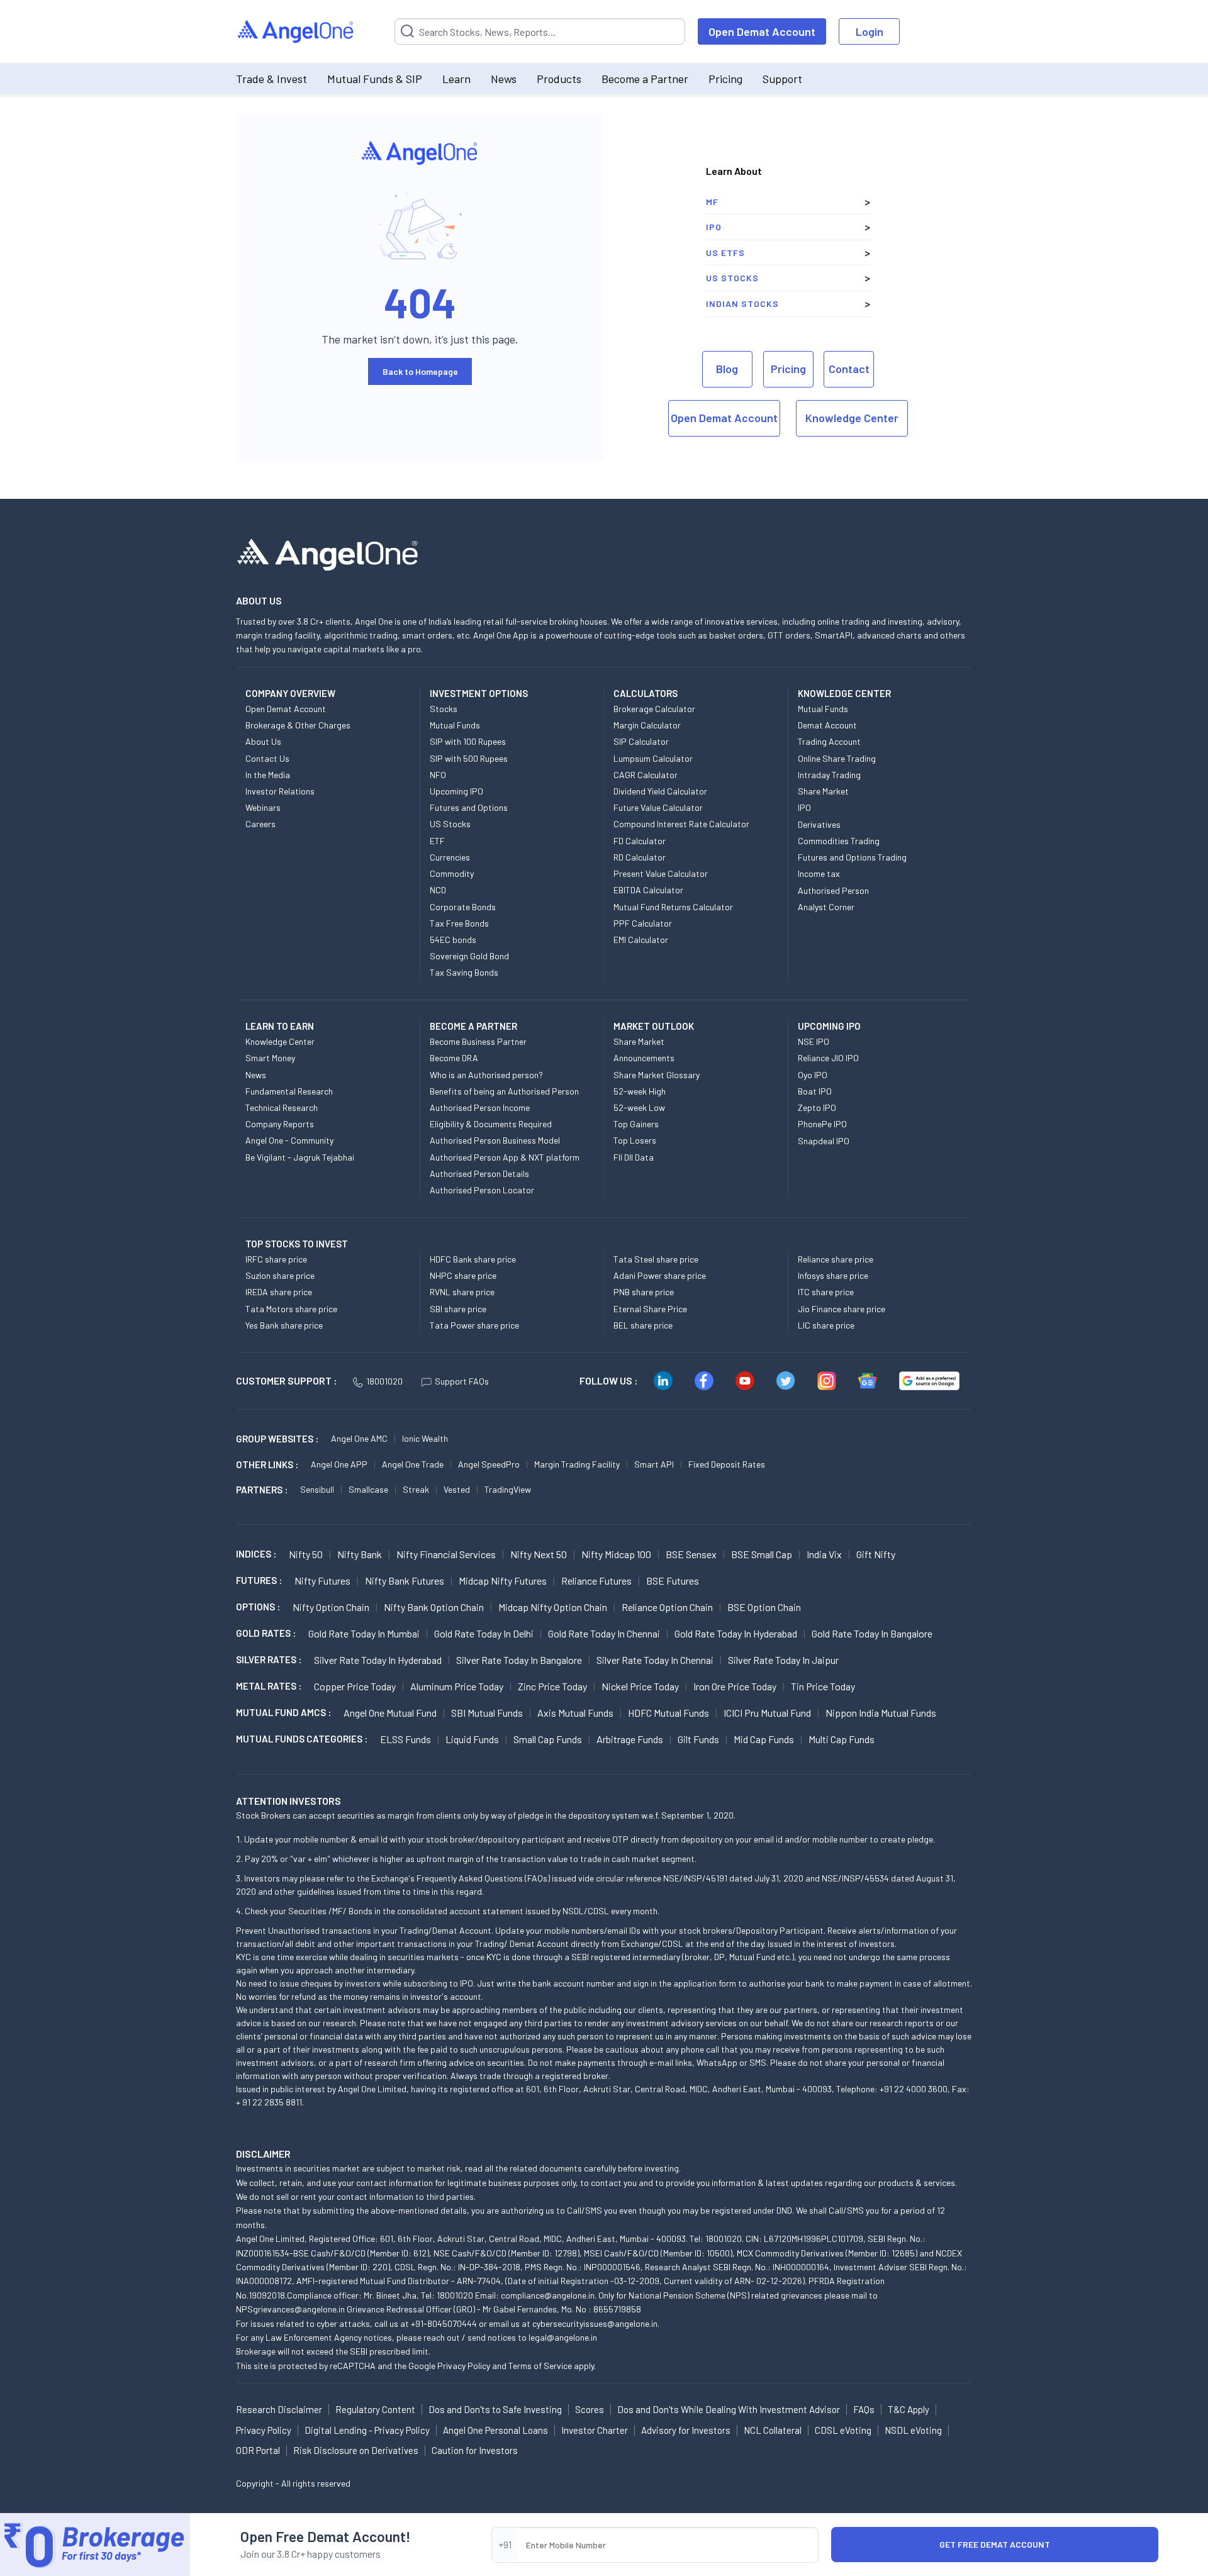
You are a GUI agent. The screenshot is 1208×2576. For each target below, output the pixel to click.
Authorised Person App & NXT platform (505, 1157)
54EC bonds (453, 940)
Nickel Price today (640, 1686)
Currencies (450, 857)
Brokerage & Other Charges (298, 725)
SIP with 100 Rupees (468, 741)
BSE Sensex (691, 1554)
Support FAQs (462, 1381)
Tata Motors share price (291, 1309)
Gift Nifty (876, 1554)
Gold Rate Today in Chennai (604, 1633)
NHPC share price (463, 1275)
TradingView (508, 1489)
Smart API (654, 1464)
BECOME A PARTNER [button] (473, 1026)
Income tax (819, 873)
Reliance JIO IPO (828, 1058)
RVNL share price (462, 1292)
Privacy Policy (464, 2366)
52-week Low (639, 1107)
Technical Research (282, 1107)
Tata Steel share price (656, 1259)
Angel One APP (339, 1464)
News (504, 79)
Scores (590, 2409)
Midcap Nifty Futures (503, 1581)
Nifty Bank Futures (405, 1581)
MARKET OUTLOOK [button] (654, 1026)
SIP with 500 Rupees (469, 758)
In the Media (268, 775)
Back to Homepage (420, 371)
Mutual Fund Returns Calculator (673, 907)
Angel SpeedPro (489, 1464)
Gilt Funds (698, 1739)
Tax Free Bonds (459, 923)
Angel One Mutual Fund (390, 1713)
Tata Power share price (474, 1325)
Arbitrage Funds (630, 1739)
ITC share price (826, 1292)
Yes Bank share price (284, 1325)
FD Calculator (640, 841)
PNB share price (644, 1292)
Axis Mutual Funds (575, 1713)
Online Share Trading (837, 758)
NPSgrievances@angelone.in (290, 2309)
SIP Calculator (641, 741)
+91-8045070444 (444, 2323)
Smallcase (368, 1489)
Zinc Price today (552, 1686)
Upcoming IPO (456, 791)
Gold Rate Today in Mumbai (364, 1633)
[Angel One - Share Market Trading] (296, 32)
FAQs (864, 2409)
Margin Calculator (647, 725)
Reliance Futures (596, 1581)
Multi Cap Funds (842, 1739)
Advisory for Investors (686, 2430)
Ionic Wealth (425, 1438)
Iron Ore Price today (735, 1686)
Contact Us (267, 758)
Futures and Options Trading (852, 857)
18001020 (384, 1381)
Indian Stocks (742, 304)
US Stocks (732, 278)
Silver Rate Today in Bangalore (519, 1660)
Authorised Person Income (480, 1107)
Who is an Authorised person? (486, 1075)
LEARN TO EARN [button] (280, 1026)
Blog (727, 369)
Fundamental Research (289, 1091)
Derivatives (819, 824)
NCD (438, 890)
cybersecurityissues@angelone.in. (596, 2323)
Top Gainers (636, 1124)
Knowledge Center (852, 418)
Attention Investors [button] (288, 1801)
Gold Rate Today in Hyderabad (736, 1633)
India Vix (824, 1554)
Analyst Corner (826, 907)
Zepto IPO (817, 1107)
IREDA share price (279, 1292)
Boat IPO (815, 1091)
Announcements (644, 1058)
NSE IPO (814, 1041)
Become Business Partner (478, 1041)
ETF (437, 841)
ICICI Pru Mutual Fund (767, 1713)
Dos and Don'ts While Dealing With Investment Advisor (729, 2409)
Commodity (452, 873)
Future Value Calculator (658, 807)
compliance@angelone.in (548, 2295)
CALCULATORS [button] (646, 693)
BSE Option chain (764, 1607)
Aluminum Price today (457, 1686)
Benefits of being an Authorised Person (504, 1091)
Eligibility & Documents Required (491, 1124)
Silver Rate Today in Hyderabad (378, 1660)
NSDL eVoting (913, 2430)
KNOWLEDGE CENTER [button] (844, 693)
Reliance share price (836, 1259)
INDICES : (256, 1554)
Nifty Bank (360, 1554)
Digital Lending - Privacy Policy (367, 2430)
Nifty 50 (306, 1554)
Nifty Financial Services (446, 1554)
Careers (260, 824)
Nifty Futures (322, 1581)
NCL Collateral (773, 2430)
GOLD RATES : (266, 1633)
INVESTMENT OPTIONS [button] (479, 693)
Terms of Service (540, 2366)
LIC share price (826, 1325)
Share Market (823, 791)
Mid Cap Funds (764, 1739)
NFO (438, 775)
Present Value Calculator (661, 873)
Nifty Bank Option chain (434, 1607)
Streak (416, 1489)
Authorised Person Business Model (495, 1140)
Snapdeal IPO (824, 1141)
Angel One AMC (359, 1438)
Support (782, 79)
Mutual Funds (455, 725)
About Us (263, 741)
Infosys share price (833, 1275)
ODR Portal (258, 2450)
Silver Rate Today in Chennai (655, 1660)
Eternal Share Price (650, 1309)
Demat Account (827, 725)
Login (870, 31)
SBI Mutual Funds (487, 1713)
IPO (714, 227)
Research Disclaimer (279, 2409)
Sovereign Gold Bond (469, 956)
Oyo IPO (813, 1075)
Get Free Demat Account (995, 2544)
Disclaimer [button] (263, 2154)
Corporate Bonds (463, 907)
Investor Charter (595, 2430)
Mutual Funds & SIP (375, 79)
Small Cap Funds (548, 1739)
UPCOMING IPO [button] (829, 1026)
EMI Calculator (641, 940)
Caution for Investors (475, 2450)
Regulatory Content (375, 2409)
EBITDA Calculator (648, 890)
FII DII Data (634, 1157)
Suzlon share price (280, 1275)
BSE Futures (673, 1581)
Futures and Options (469, 807)
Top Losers (635, 1140)
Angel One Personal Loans (495, 2430)
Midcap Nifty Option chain (553, 1607)
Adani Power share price (660, 1275)
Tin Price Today (823, 1686)
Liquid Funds (472, 1739)
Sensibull (317, 1489)
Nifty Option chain (331, 1607)
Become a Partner (645, 79)
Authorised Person (833, 890)
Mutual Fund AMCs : (283, 1712)
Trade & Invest (271, 79)
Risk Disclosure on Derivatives (356, 2450)
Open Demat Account (762, 31)
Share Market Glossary (657, 1075)
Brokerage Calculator (654, 709)
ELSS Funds (405, 1739)
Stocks (444, 709)
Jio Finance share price (842, 1309)
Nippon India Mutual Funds (881, 1713)
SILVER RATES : (269, 1659)
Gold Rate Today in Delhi (484, 1633)
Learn (456, 79)
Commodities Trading (839, 841)
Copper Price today (355, 1686)
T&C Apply (909, 2409)
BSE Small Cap (762, 1554)
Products (559, 79)
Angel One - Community (289, 1140)
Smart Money (270, 1058)
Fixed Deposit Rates (727, 1464)
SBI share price (458, 1309)
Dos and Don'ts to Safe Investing (495, 2409)
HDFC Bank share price (473, 1259)
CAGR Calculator (646, 775)
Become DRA (454, 1058)
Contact (849, 369)
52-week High (640, 1091)
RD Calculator (640, 857)
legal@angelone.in (563, 2337)
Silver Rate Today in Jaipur (783, 1660)
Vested (457, 1489)
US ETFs (725, 253)
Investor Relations (280, 791)
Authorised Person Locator (482, 1190)
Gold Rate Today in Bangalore (872, 1633)
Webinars (263, 807)
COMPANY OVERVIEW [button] (290, 693)
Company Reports (280, 1124)
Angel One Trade (413, 1464)
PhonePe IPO (822, 1124)
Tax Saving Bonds (464, 972)
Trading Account (829, 741)
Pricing (725, 79)
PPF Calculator (643, 923)
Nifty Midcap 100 (616, 1554)
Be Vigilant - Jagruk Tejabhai (300, 1157)
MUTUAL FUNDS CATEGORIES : (302, 1739)
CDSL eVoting (843, 2430)
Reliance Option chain (667, 1607)
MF (712, 202)
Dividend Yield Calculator (660, 791)
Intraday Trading (829, 775)
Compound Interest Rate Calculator (681, 824)
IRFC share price (276, 1259)
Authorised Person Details (479, 1174)
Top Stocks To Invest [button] (297, 1244)
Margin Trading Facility (577, 1464)
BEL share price (643, 1325)
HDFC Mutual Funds (668, 1713)
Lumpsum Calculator (653, 758)
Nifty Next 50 (539, 1554)
